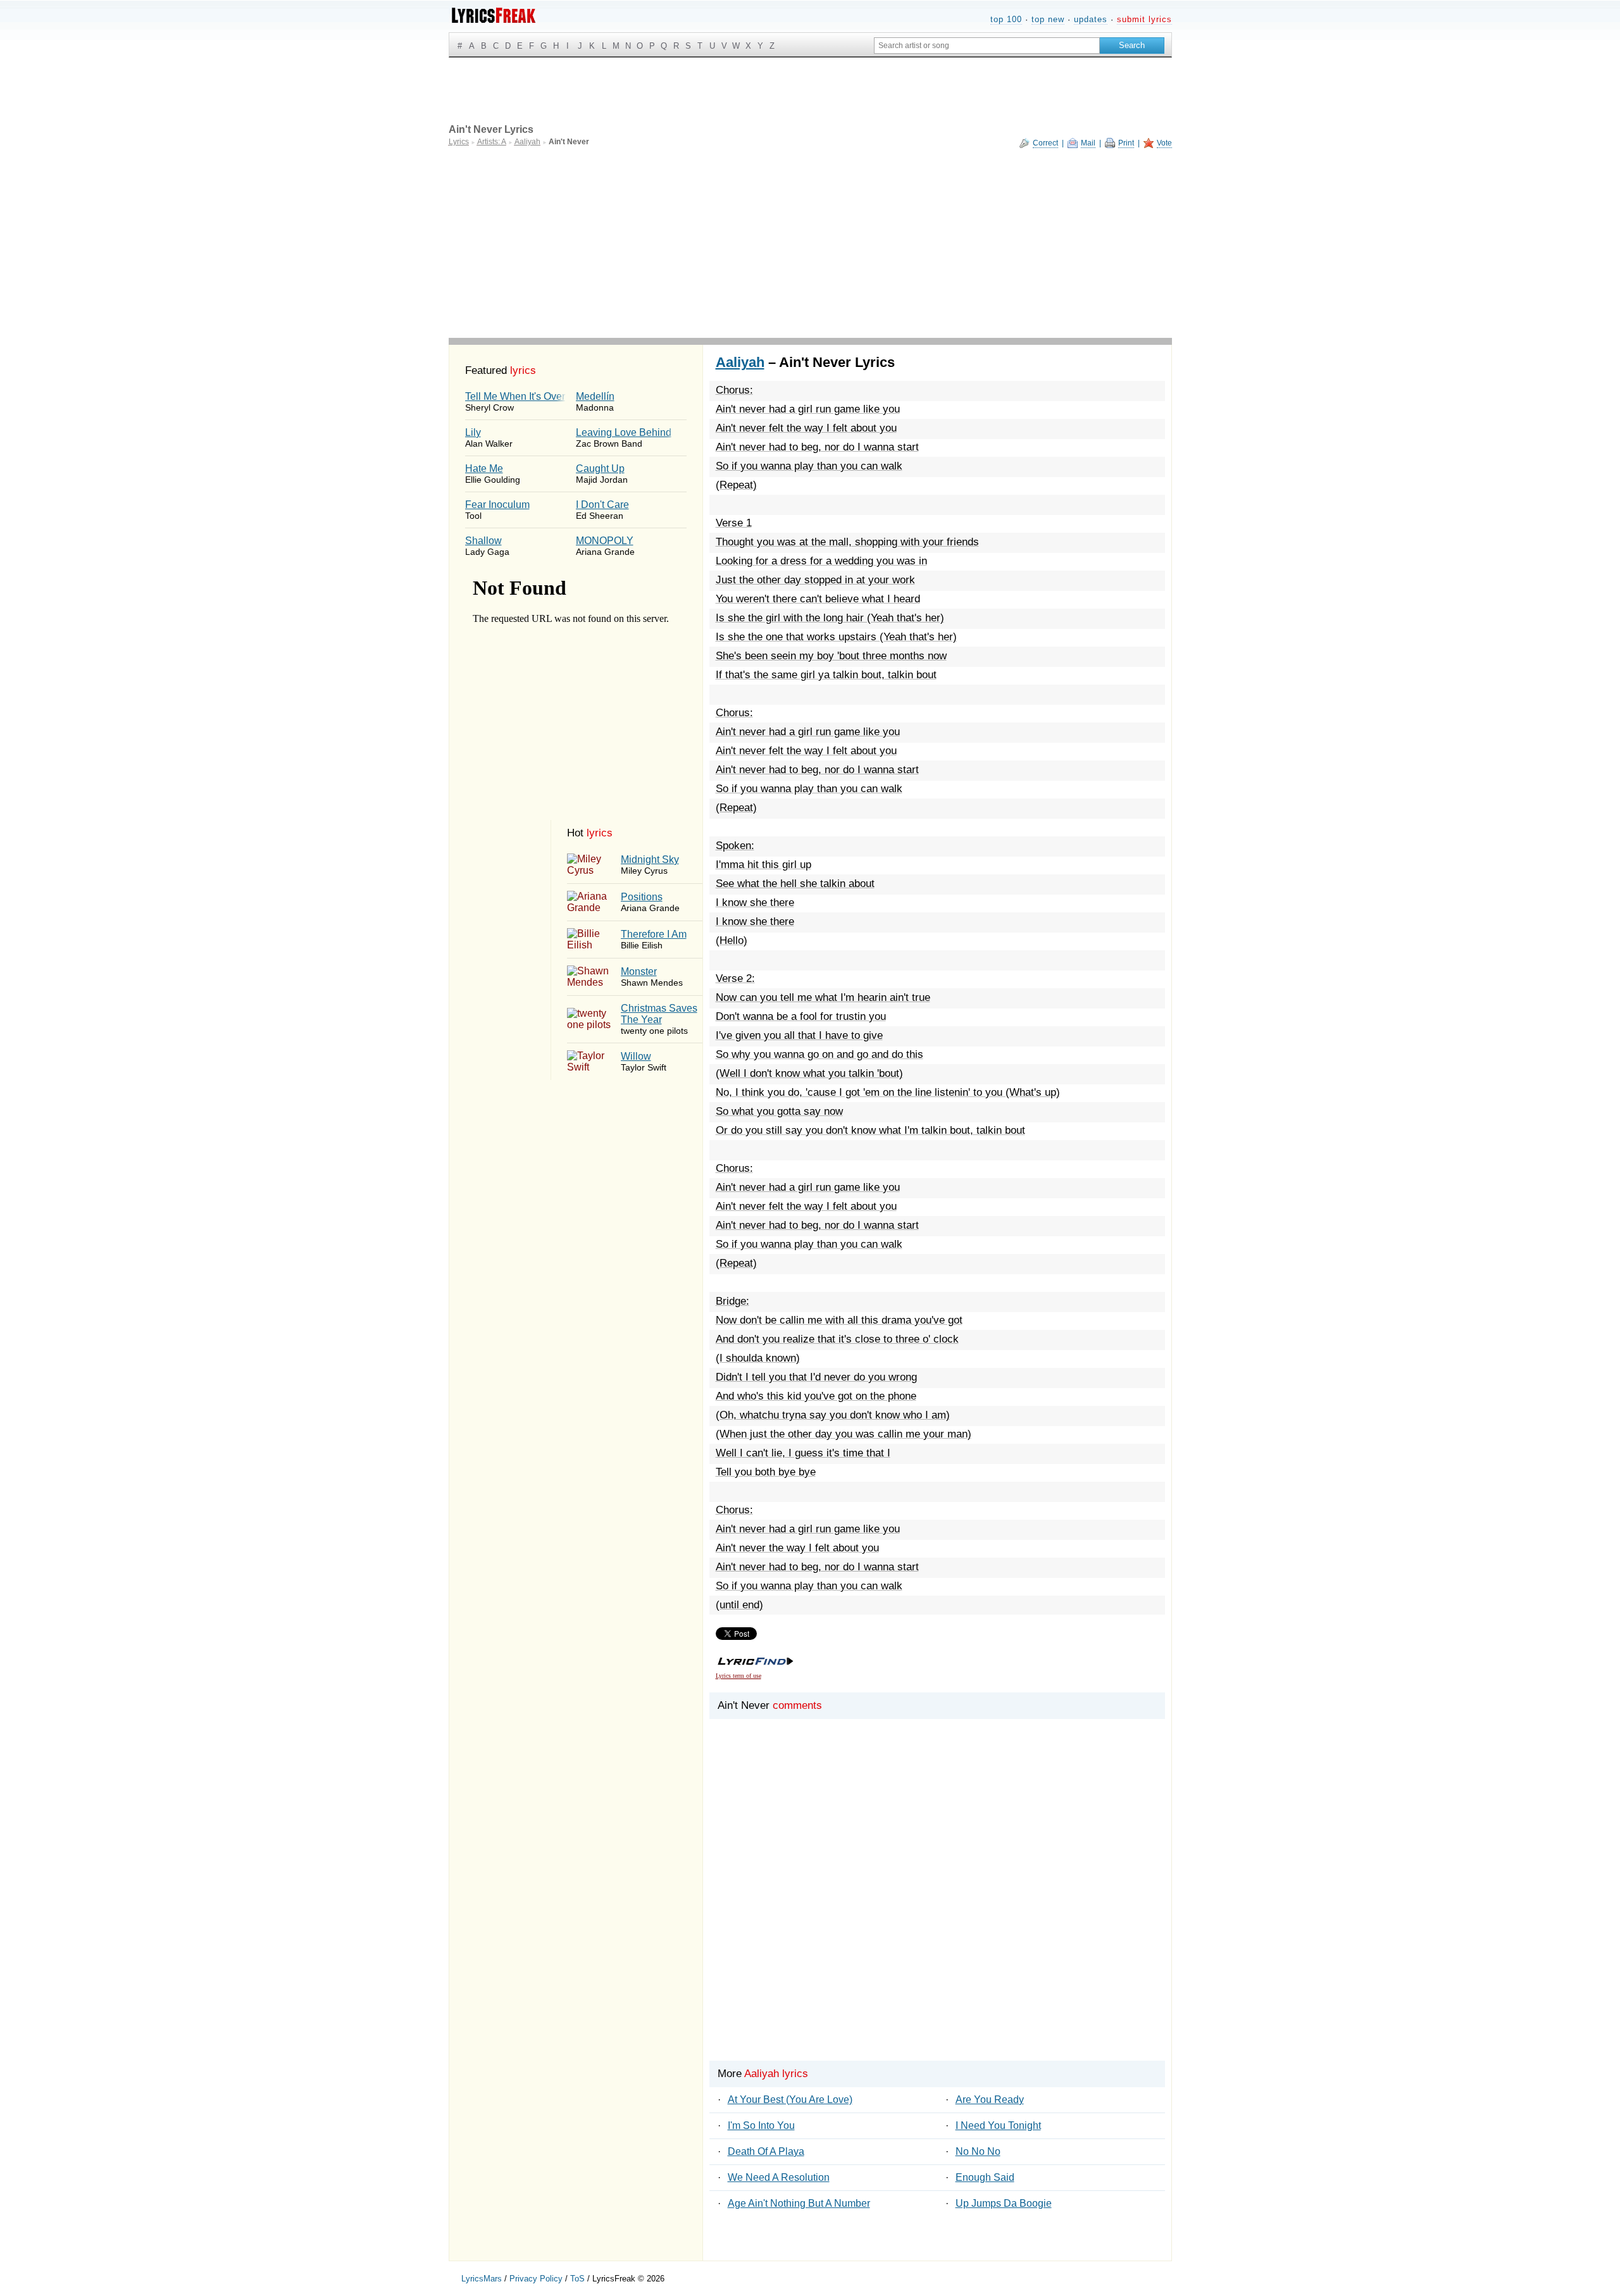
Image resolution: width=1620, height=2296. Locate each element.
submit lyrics (1144, 19)
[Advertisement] (810, 243)
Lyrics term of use (738, 1676)
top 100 (1006, 19)
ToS (577, 2279)
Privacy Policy (536, 2279)
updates (1091, 19)
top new (1048, 19)
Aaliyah (740, 362)
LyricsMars (482, 2279)
